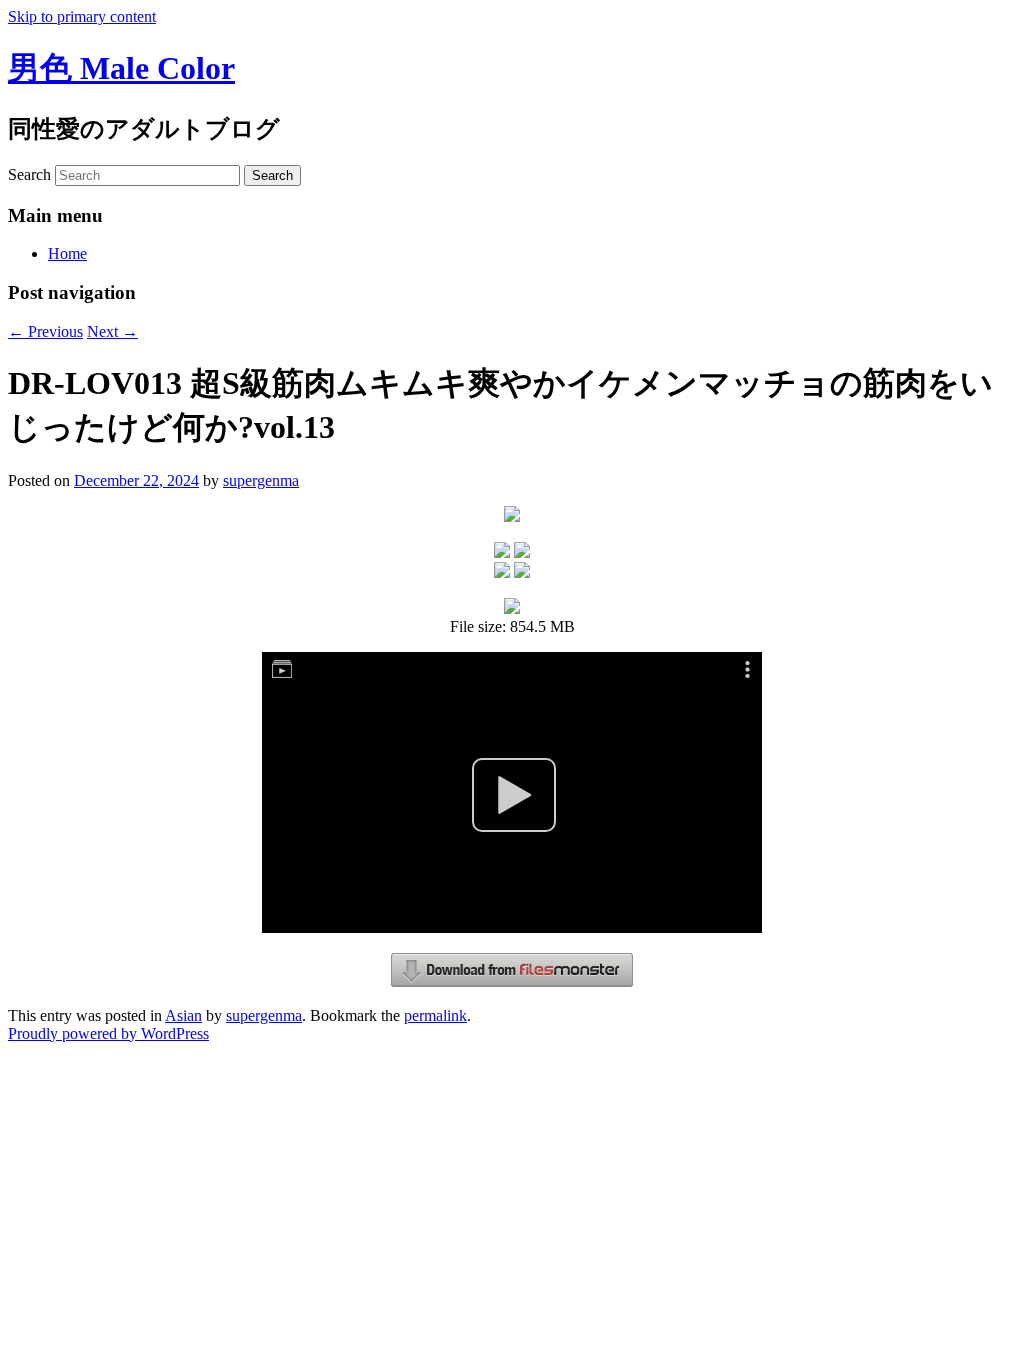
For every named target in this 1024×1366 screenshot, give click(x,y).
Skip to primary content (82, 16)
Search (29, 174)
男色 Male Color (121, 68)
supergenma (261, 480)
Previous (45, 331)
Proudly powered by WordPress (108, 1033)
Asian (183, 1015)
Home (67, 253)
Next (112, 331)
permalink (435, 1015)
